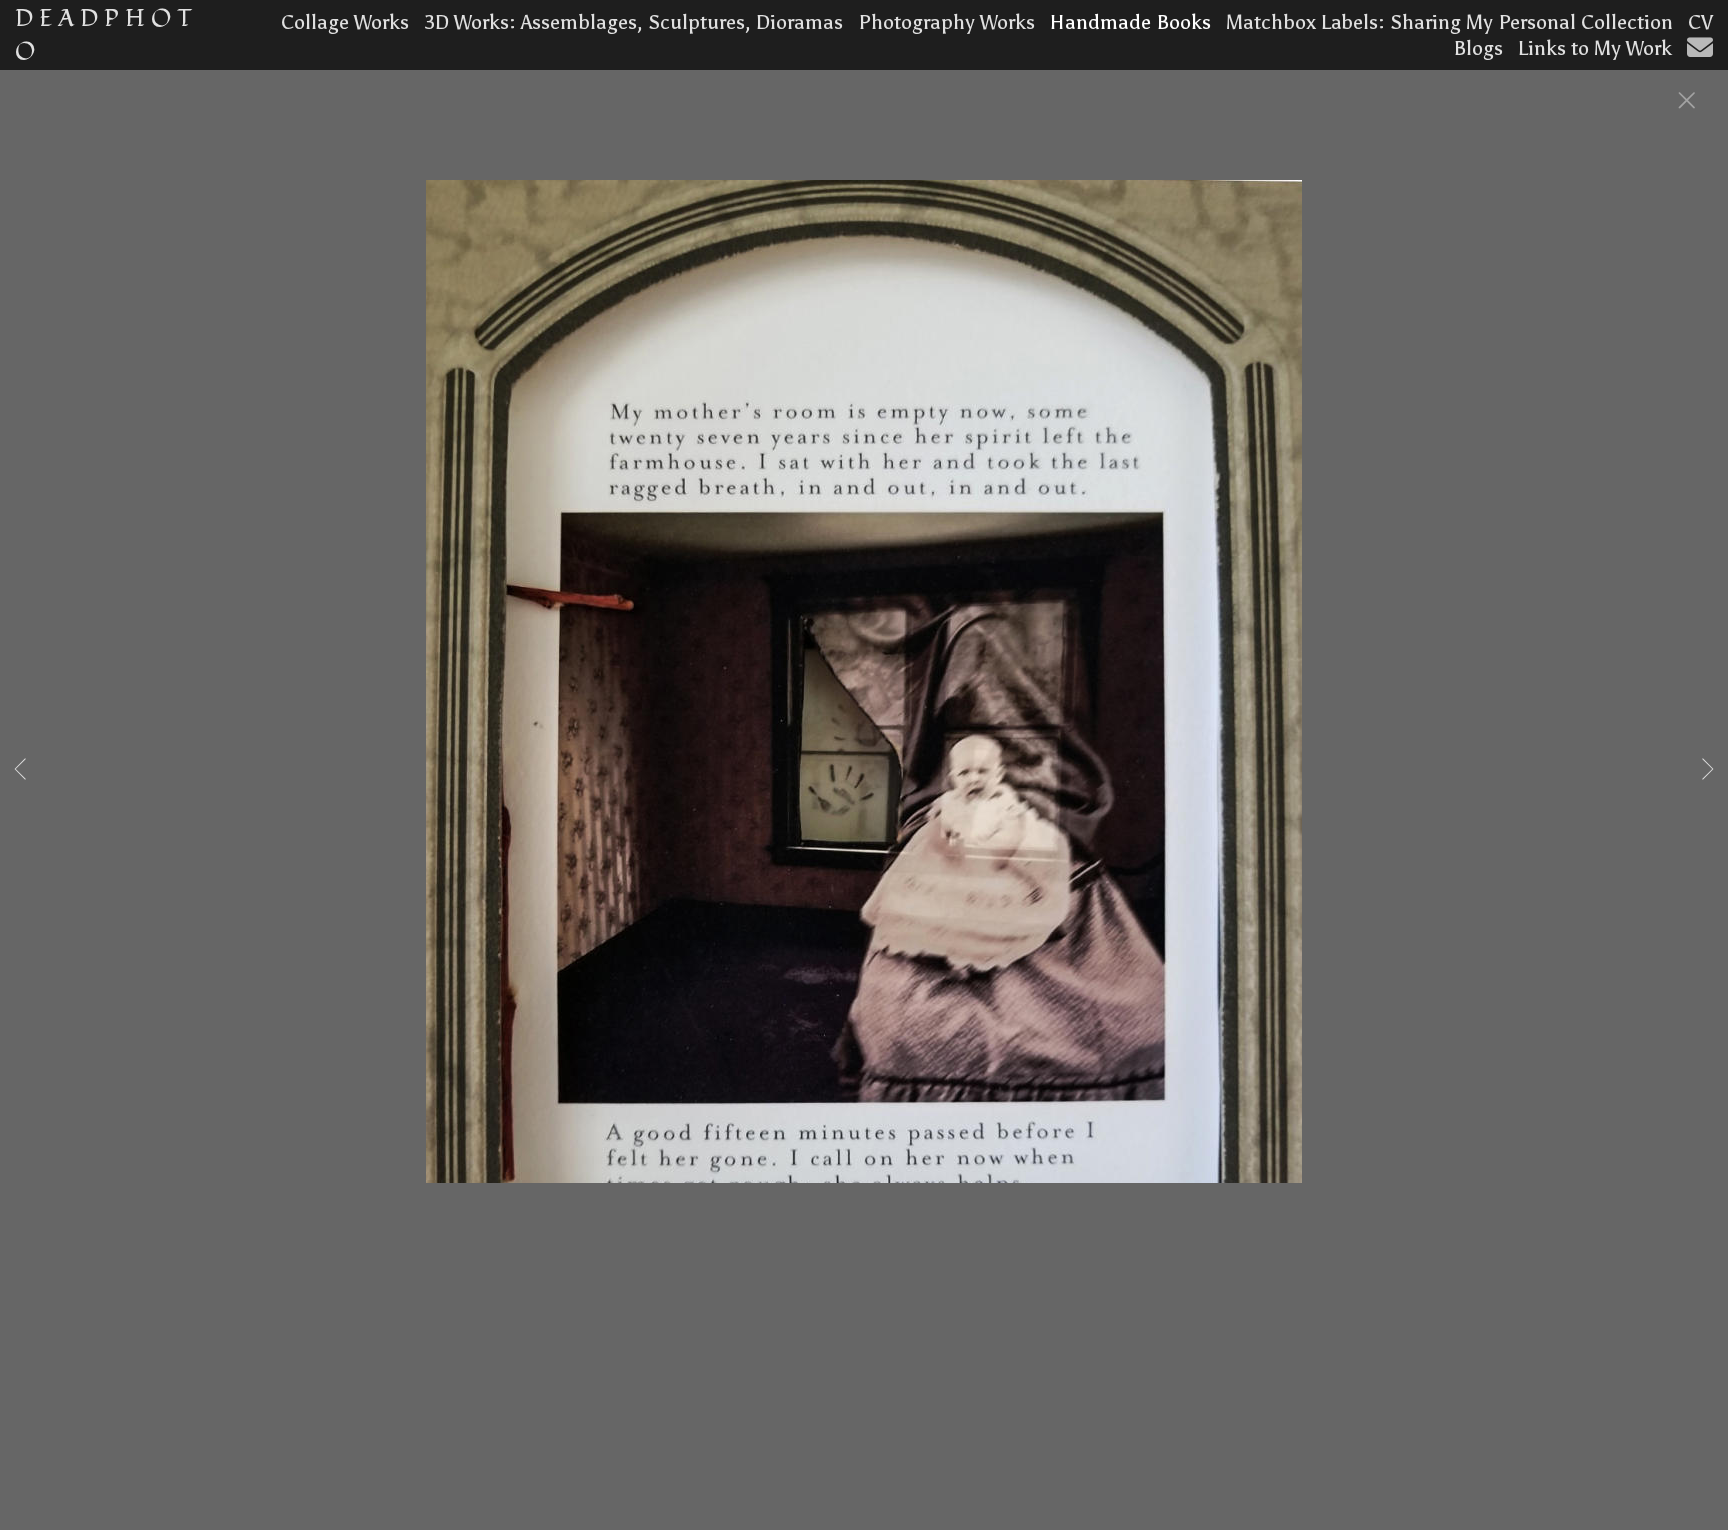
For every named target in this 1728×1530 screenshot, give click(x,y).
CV (1700, 22)
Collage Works (345, 22)
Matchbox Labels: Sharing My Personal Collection (1449, 22)
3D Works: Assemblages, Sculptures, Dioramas (633, 22)
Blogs (1478, 48)
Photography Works (946, 22)
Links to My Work (1595, 48)
